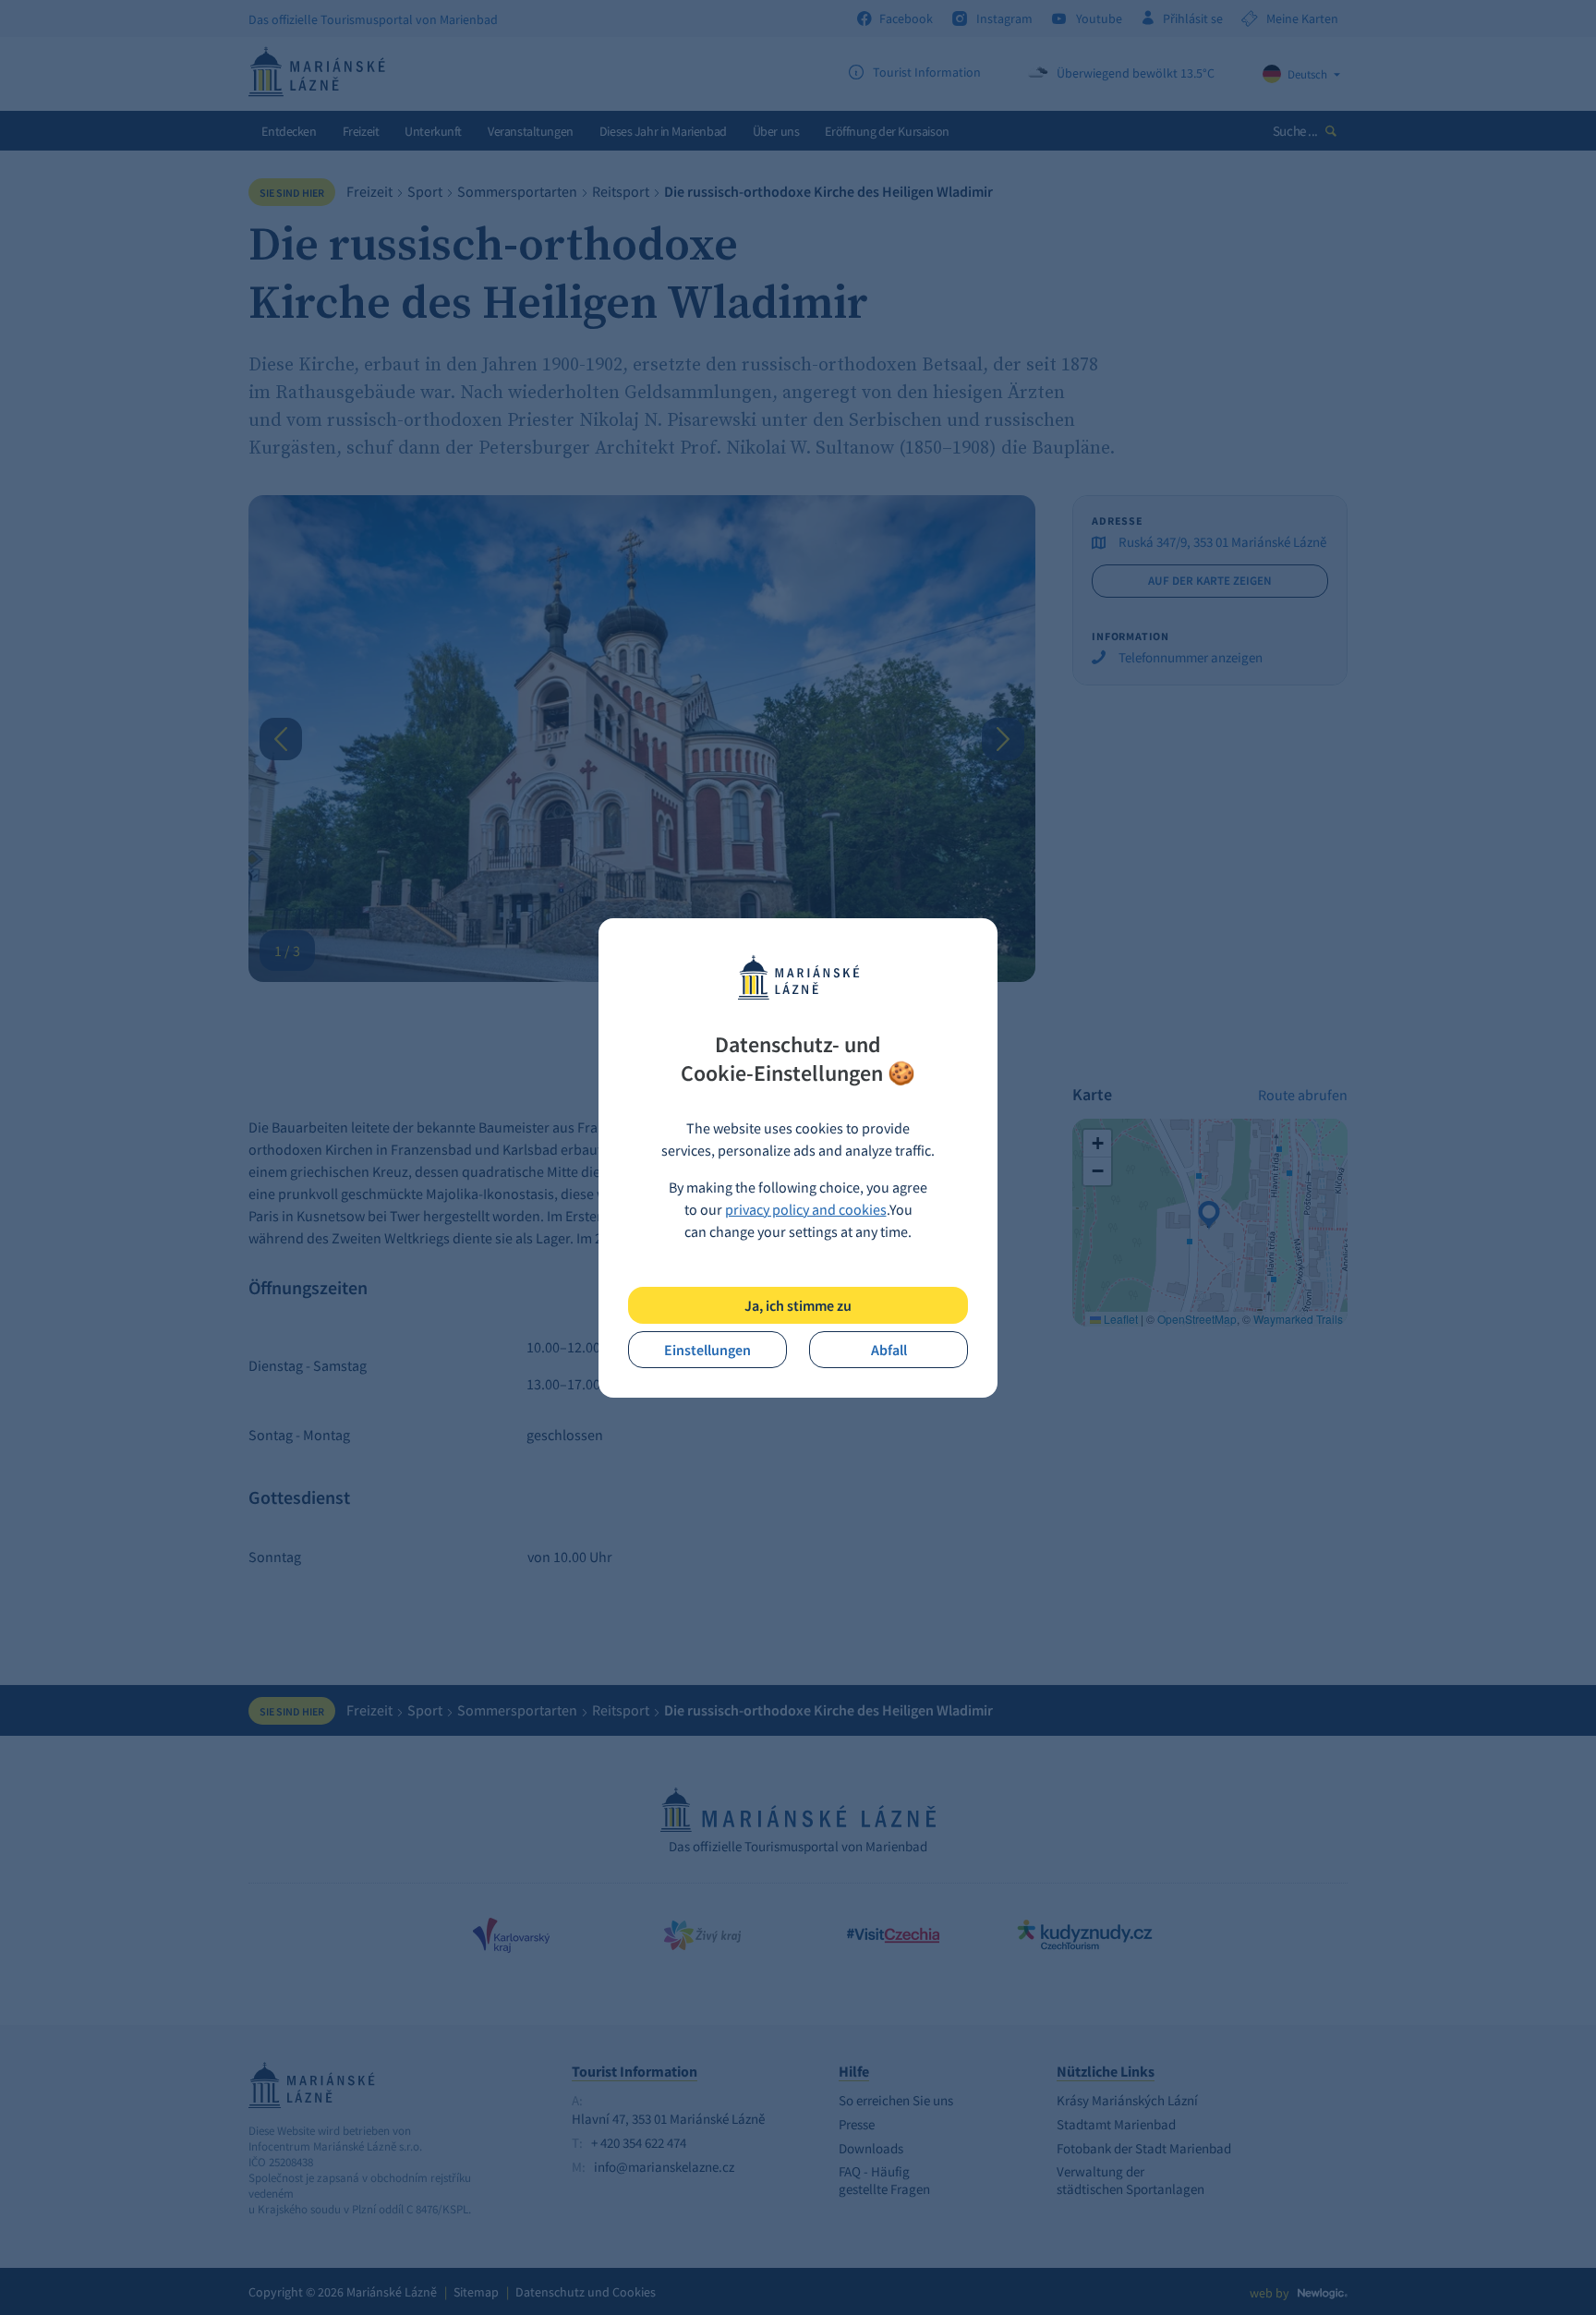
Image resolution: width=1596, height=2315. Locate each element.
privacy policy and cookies (806, 1209)
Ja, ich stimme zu (798, 1305)
